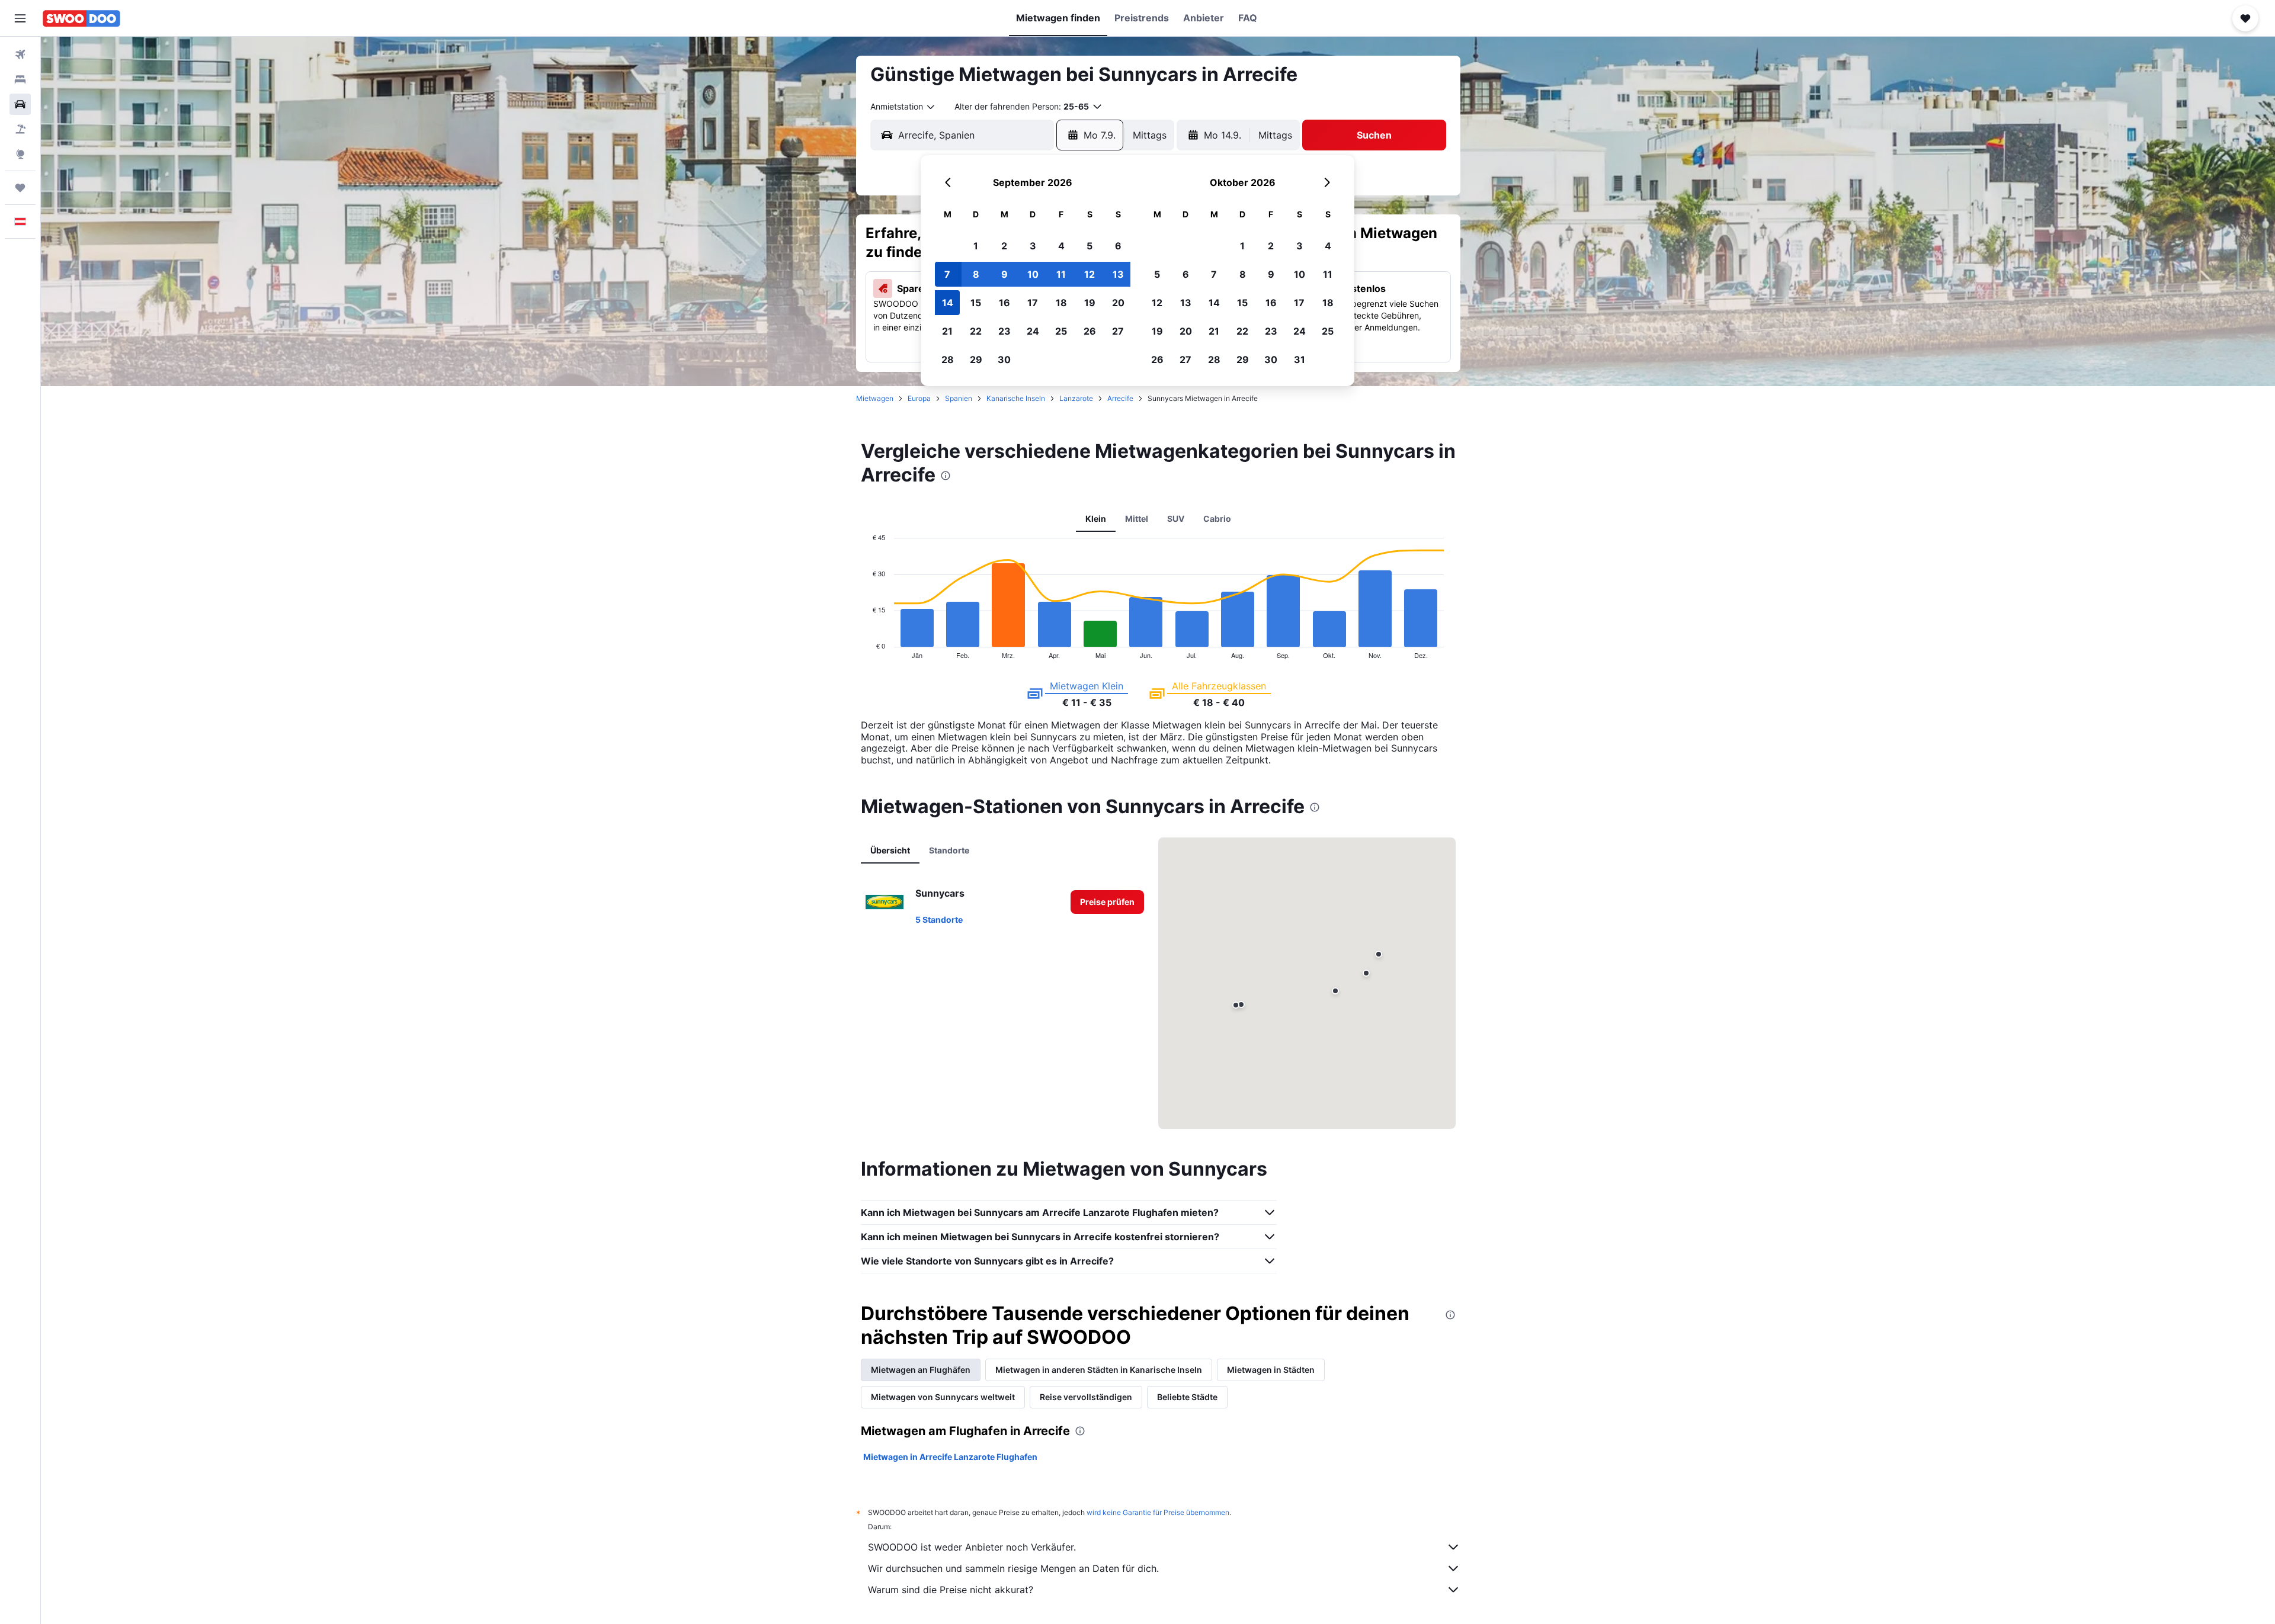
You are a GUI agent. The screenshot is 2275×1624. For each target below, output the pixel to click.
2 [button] (1004, 246)
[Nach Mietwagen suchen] (20, 104)
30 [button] (1004, 360)
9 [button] (1004, 274)
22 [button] (976, 331)
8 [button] (976, 274)
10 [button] (1033, 274)
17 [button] (1033, 303)
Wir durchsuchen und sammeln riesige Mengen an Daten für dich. (1013, 1568)
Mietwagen (875, 398)
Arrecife (1120, 398)
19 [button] (1090, 303)
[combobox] (903, 107)
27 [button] (1118, 331)
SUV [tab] (1176, 519)
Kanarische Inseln (1016, 398)
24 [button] (1033, 331)
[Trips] (20, 188)
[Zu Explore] (20, 154)
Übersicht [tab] (890, 850)
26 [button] (1090, 331)
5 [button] (1090, 246)
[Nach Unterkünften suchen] (20, 79)
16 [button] (1004, 303)
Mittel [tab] (1137, 519)
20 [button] (1118, 303)
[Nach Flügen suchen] (20, 54)
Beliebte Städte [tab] (1187, 1397)
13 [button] (1118, 274)
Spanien (959, 398)
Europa (919, 398)
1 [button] (976, 246)
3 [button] (1033, 246)
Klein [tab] (1096, 519)
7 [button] (947, 274)
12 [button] (1090, 274)
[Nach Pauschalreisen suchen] (20, 129)
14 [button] (948, 303)
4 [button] (1061, 246)
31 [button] (1300, 360)
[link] (1107, 902)
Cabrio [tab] (1217, 519)
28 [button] (948, 360)
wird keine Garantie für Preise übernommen (1158, 1512)
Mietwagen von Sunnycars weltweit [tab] (943, 1397)
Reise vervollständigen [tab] (1086, 1397)
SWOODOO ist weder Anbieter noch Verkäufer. (972, 1547)
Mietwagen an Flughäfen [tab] (921, 1370)
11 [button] (1061, 274)
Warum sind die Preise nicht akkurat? (951, 1590)
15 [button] (976, 303)
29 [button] (976, 360)
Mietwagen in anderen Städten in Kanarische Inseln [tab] (1099, 1370)
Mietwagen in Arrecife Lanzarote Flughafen (950, 1457)
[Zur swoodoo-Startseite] (81, 18)
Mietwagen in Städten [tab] (1271, 1370)
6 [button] (1118, 246)
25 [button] (1061, 331)
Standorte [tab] (949, 850)
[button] (20, 18)
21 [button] (947, 331)
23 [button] (1004, 331)
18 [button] (1061, 303)
